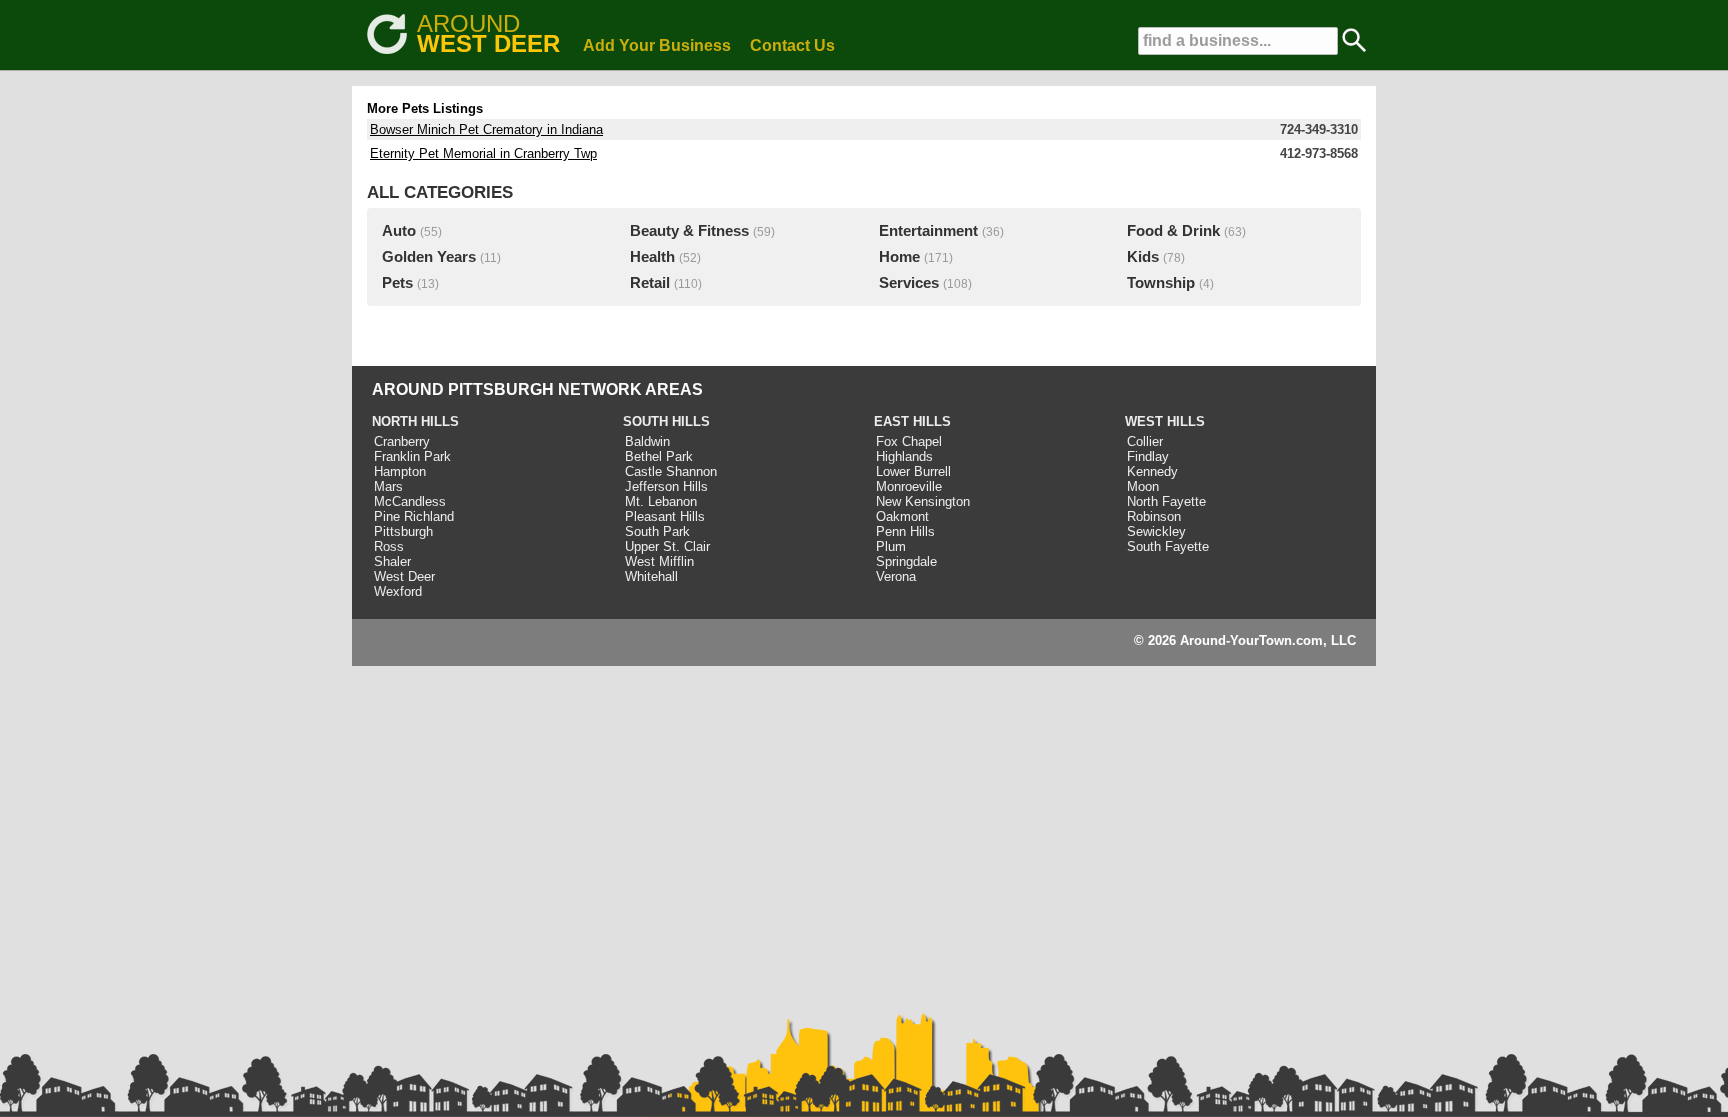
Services (909, 283)
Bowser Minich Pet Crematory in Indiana (486, 129)
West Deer (404, 576)
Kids (1143, 257)
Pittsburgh (403, 531)
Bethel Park (659, 456)
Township (1161, 283)
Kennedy (1152, 471)
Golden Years (429, 257)
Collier (1145, 441)
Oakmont (902, 516)
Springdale (906, 561)
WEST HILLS (1165, 421)
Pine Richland (414, 516)
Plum (891, 546)
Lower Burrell (913, 471)
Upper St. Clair (667, 546)
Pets (397, 283)
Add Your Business (657, 45)
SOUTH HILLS (666, 421)
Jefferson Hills (666, 486)
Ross (389, 546)
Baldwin (647, 441)
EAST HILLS (912, 421)
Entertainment (928, 231)
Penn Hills (905, 531)
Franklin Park (412, 456)
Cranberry (402, 441)
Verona (896, 576)
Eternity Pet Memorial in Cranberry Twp (483, 153)
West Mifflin (659, 561)
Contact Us (792, 45)
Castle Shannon (671, 471)
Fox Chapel (909, 441)
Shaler (392, 561)
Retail (650, 283)
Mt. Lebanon (661, 501)
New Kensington (923, 501)
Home (899, 257)
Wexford (398, 591)
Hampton (400, 471)
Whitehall (651, 576)
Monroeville (909, 486)
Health (652, 257)
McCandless (410, 501)
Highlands (904, 456)
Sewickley (1156, 531)
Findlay (1148, 456)
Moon (1143, 486)
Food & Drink (1173, 231)
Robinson (1154, 516)
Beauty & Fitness (689, 231)
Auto (399, 231)
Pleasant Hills (665, 516)
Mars (388, 486)
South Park (657, 531)
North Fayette (1166, 501)
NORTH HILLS (415, 421)
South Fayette (1168, 546)
